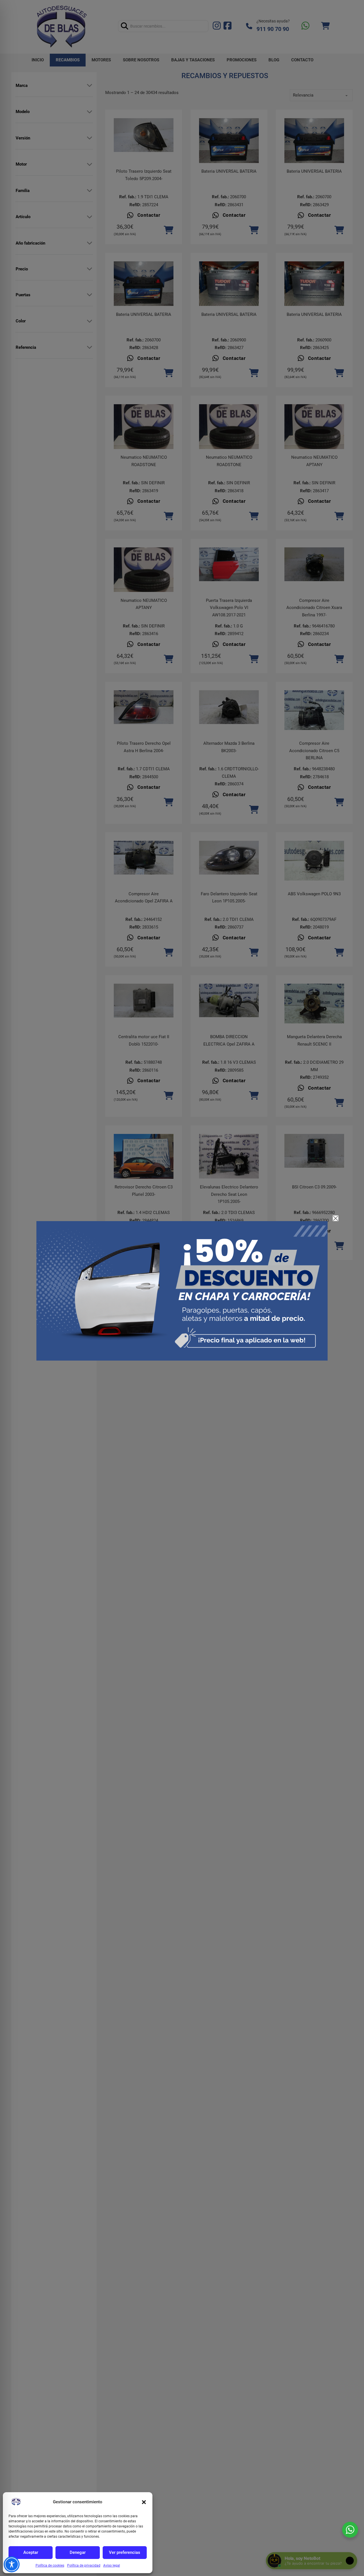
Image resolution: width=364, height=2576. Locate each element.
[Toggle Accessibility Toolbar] (12, 2564)
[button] (144, 2502)
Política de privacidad (84, 2565)
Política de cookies (50, 2565)
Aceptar (31, 2552)
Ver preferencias (125, 2552)
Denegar (78, 2552)
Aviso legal (112, 2565)
